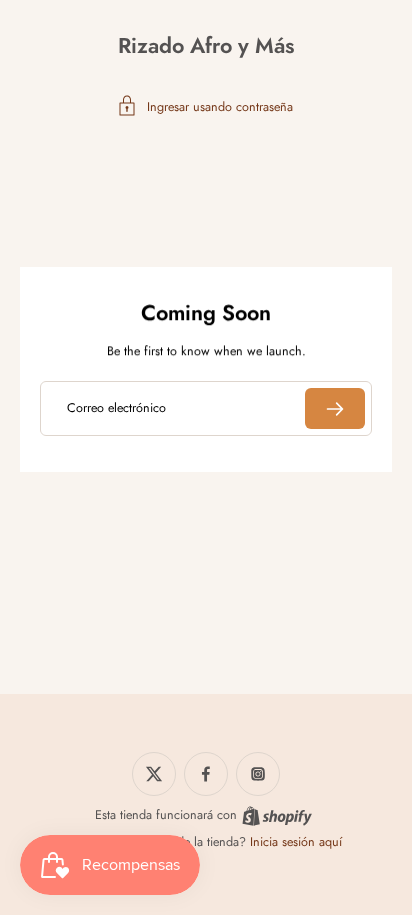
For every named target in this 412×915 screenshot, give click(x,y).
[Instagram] (258, 774)
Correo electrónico (116, 408)
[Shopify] (277, 816)
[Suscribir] (335, 408)
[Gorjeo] (154, 774)
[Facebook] (206, 774)
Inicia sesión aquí (296, 842)
